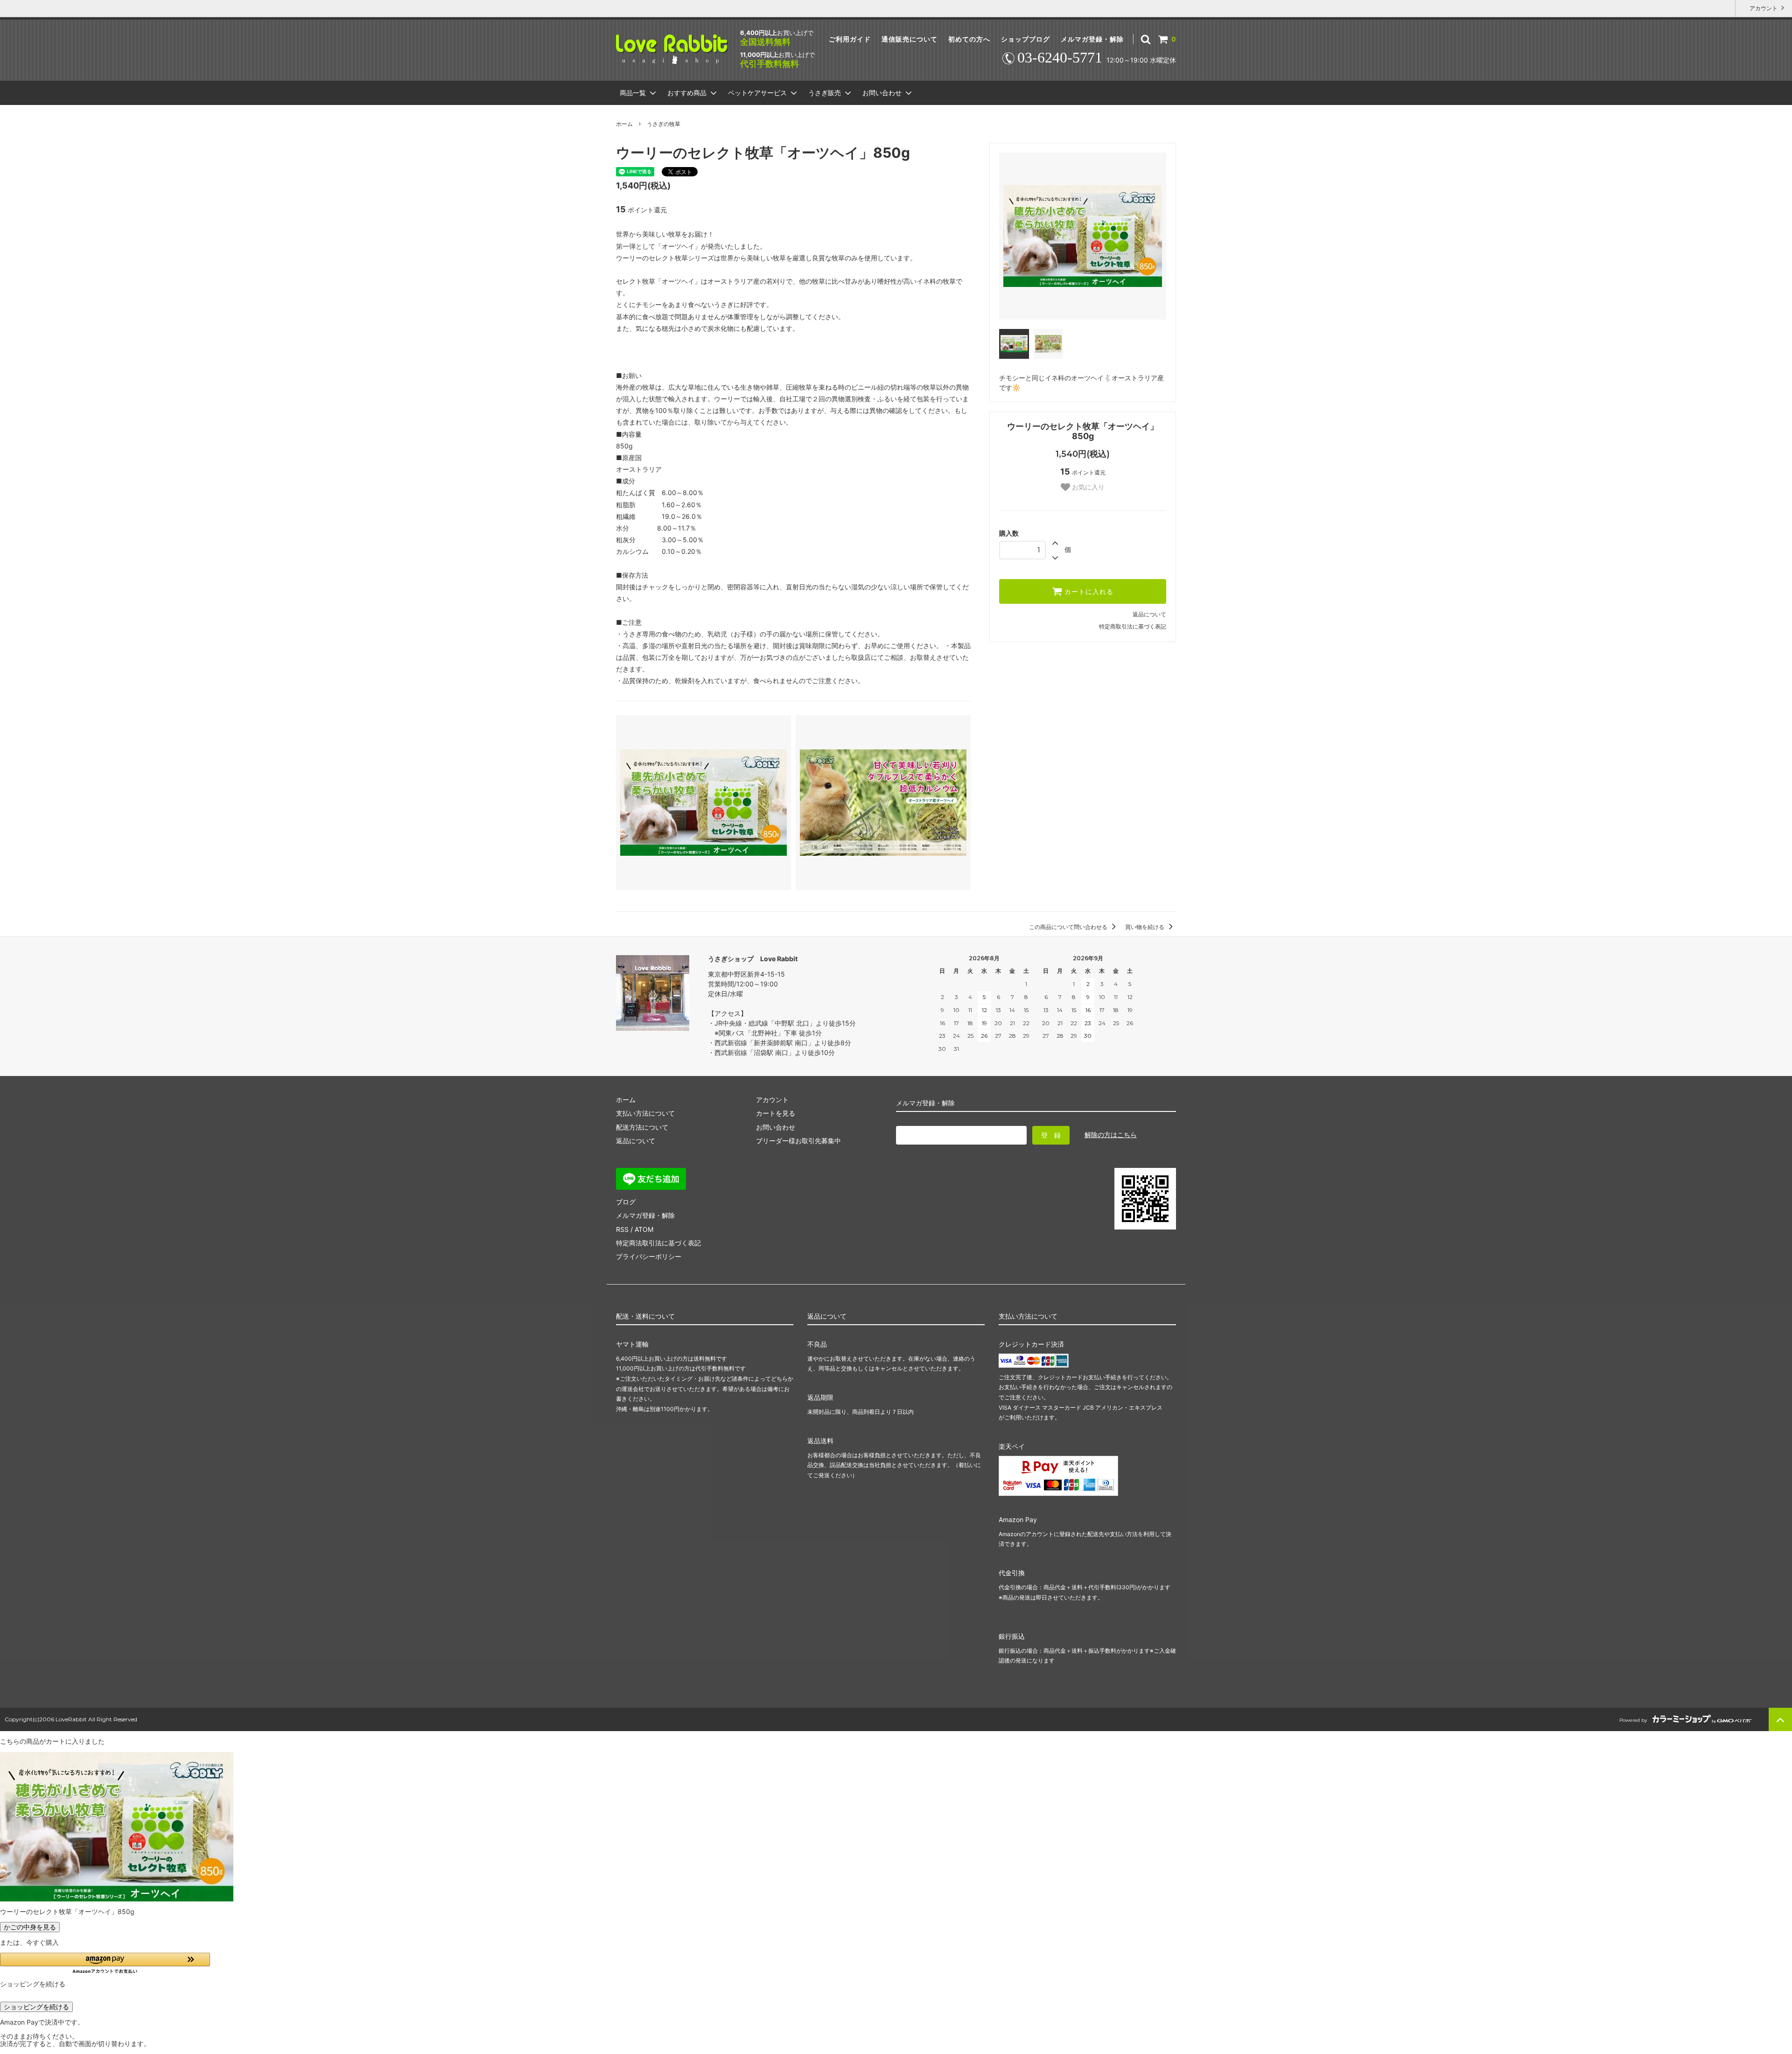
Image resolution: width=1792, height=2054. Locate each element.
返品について (1149, 614)
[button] (105, 1963)
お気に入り (1087, 487)
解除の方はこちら (1111, 1135)
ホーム (624, 124)
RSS (622, 1229)
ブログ (626, 1202)
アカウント (1764, 8)
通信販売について (910, 39)
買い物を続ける (1145, 927)
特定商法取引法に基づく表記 (658, 1243)
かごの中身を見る (30, 1927)
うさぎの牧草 (664, 124)
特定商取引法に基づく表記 (1133, 626)
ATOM (644, 1229)
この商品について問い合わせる (1069, 927)
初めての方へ (969, 39)
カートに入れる (1088, 592)
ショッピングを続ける (36, 2007)
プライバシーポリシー (649, 1256)
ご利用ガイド (850, 39)
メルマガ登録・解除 (1092, 39)
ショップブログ (1025, 39)
